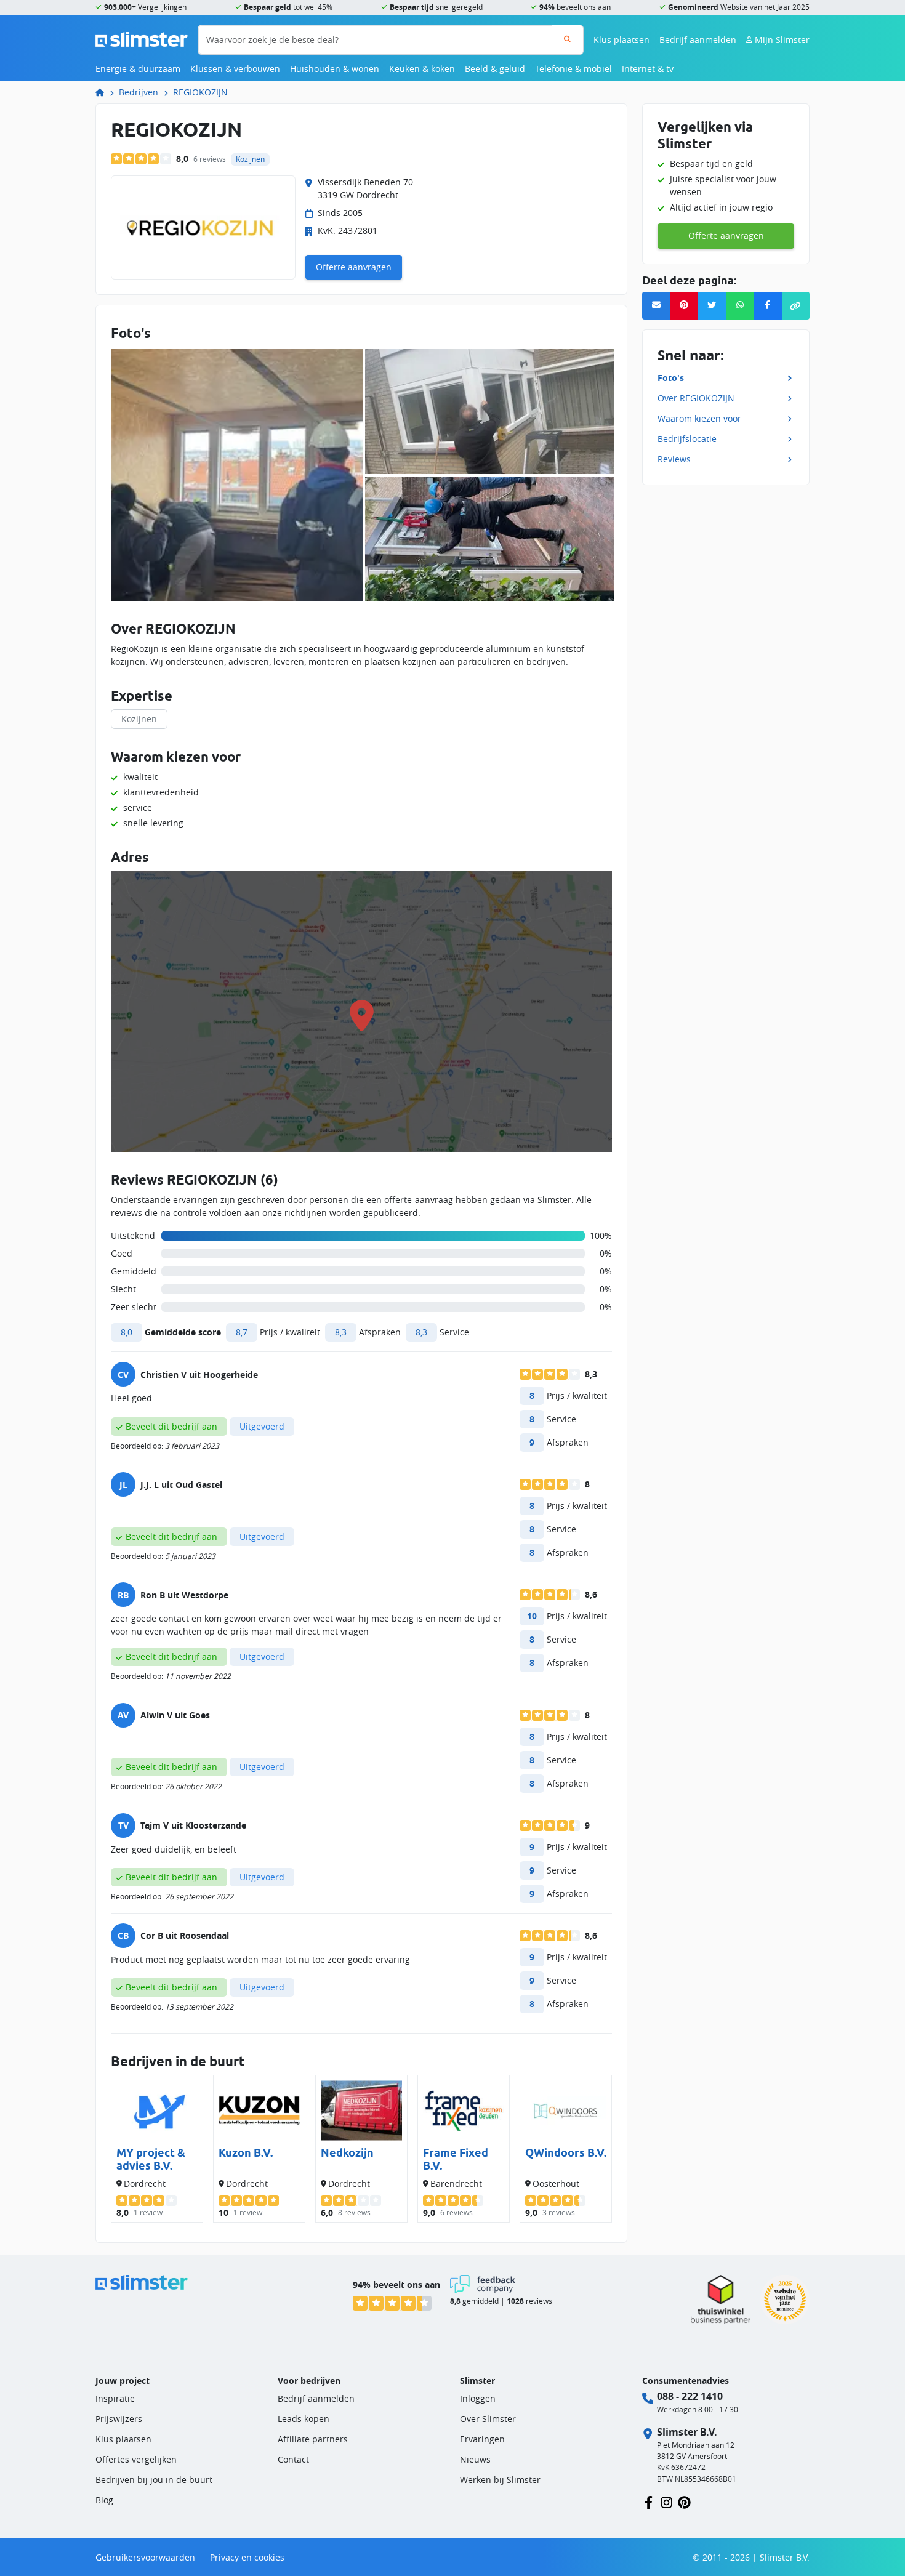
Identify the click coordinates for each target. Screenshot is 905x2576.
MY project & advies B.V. (151, 2159)
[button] (796, 306)
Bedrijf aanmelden (698, 40)
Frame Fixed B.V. (456, 2159)
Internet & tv (648, 69)
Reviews (674, 458)
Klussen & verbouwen (235, 69)
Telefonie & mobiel (573, 69)
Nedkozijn (347, 2153)
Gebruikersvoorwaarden (145, 2557)
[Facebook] (767, 306)
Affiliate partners (313, 2439)
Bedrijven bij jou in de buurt (154, 2480)
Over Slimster (488, 2419)
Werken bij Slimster (500, 2480)
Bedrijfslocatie (687, 438)
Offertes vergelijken (136, 2459)
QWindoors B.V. (566, 2153)
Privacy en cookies (247, 2557)
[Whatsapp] (740, 306)
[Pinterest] (684, 306)
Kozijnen (139, 719)
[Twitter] (712, 306)
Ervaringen (482, 2439)
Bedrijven (139, 92)
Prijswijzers (119, 2419)
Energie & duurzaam (138, 69)
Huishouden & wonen (335, 69)
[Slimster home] (142, 38)
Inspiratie (115, 2398)
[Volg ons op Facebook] (649, 2501)
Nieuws (475, 2459)
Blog (104, 2500)
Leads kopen (304, 2419)
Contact (293, 2459)
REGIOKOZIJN (200, 92)
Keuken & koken (422, 69)
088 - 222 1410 (690, 2396)
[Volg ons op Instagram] (666, 2501)
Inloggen (478, 2398)
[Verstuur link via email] (656, 306)
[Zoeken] (567, 40)
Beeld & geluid (495, 69)
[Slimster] (105, 92)
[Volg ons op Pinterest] (684, 2501)
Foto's (671, 377)
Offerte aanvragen (354, 267)
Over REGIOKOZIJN (696, 397)
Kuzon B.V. (246, 2153)
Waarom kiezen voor (699, 418)
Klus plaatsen (621, 40)
